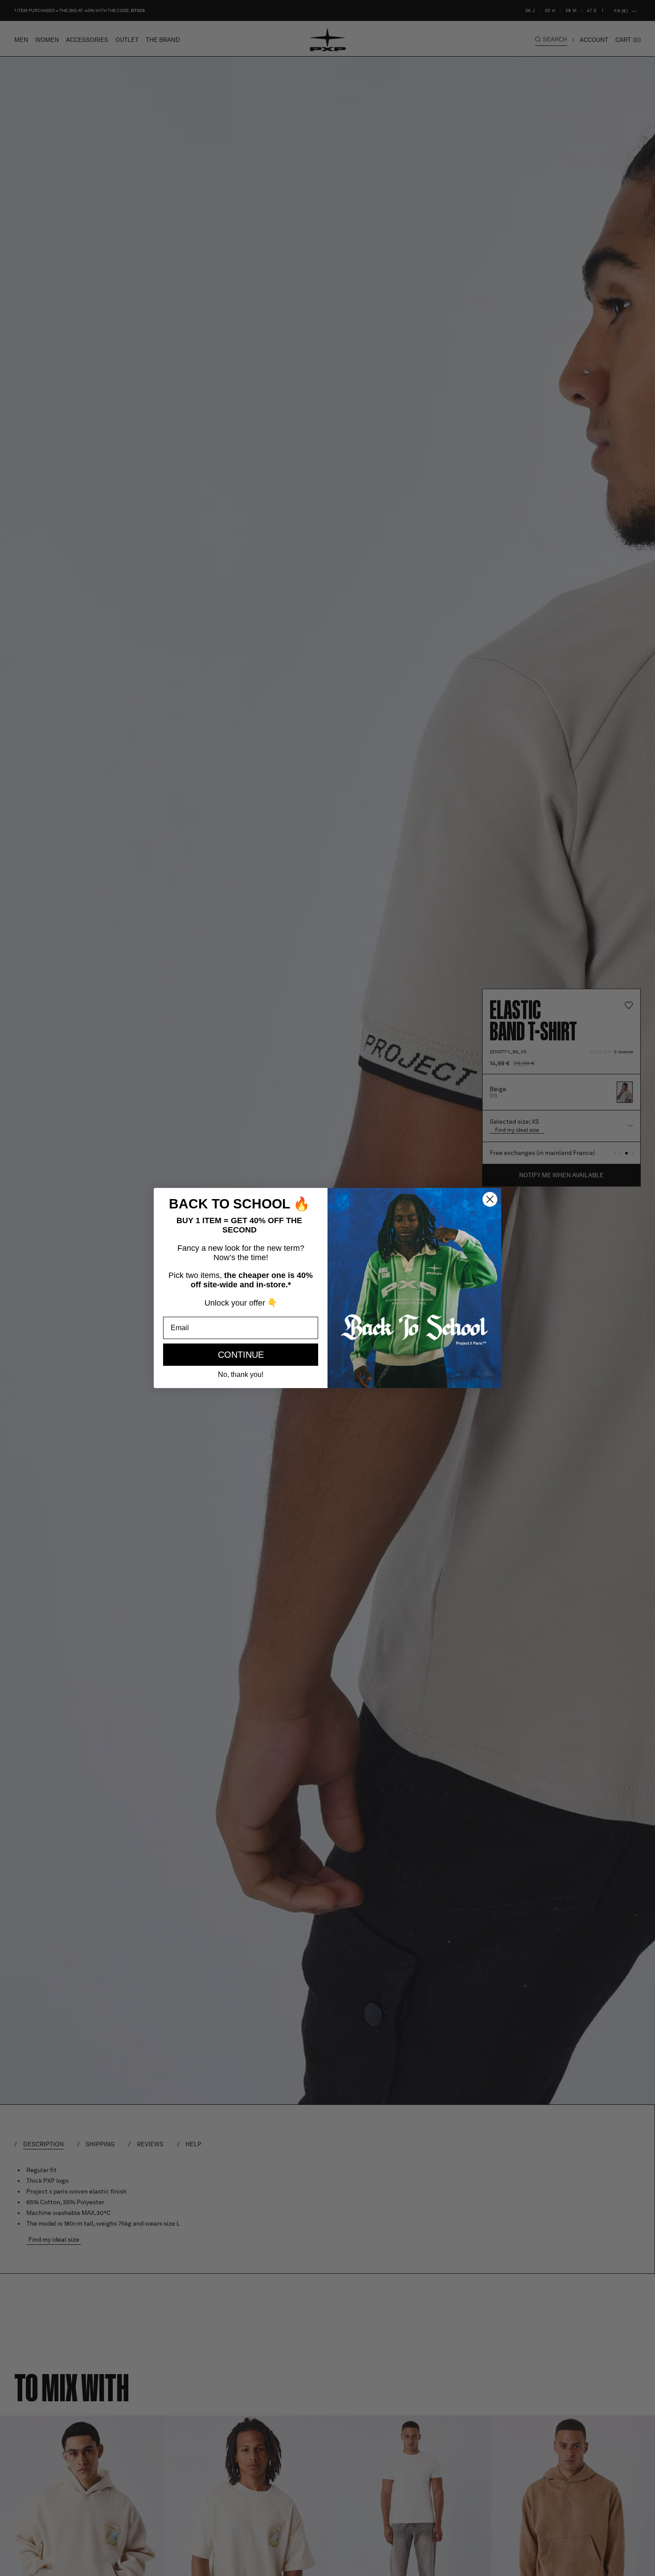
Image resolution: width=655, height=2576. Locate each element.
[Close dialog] (490, 1199)
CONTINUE (241, 1355)
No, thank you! (241, 1374)
